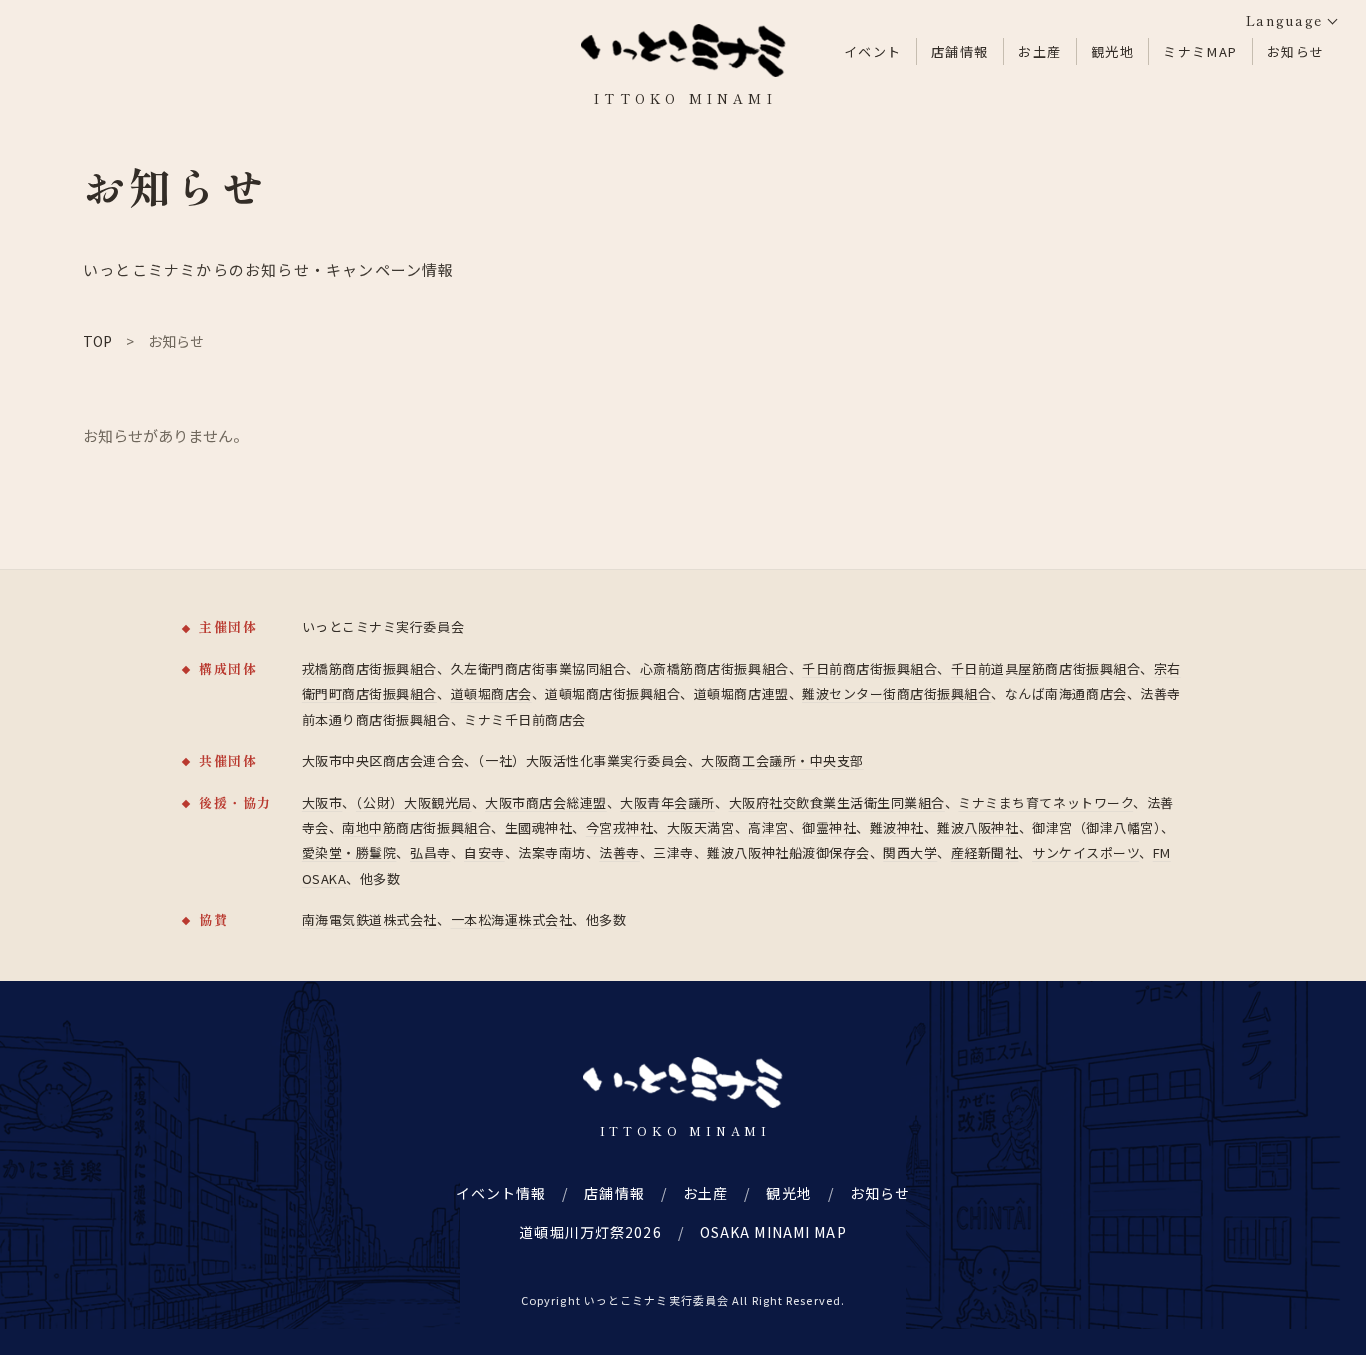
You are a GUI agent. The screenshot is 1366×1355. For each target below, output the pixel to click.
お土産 (1040, 51)
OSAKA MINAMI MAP (773, 1232)
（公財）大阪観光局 (414, 802)
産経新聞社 (985, 852)
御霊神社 (829, 827)
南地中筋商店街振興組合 (416, 827)
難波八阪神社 (977, 827)
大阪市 (322, 802)
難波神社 (897, 827)
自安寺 (484, 852)
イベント (873, 51)
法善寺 (619, 852)
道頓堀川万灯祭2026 (590, 1232)
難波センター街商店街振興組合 (896, 693)
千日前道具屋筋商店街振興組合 (1045, 668)
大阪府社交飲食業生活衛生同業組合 (837, 802)
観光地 (1113, 51)
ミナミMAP (1200, 51)
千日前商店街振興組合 (869, 668)
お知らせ (1296, 51)
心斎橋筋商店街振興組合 (714, 668)
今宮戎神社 (620, 827)
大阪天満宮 (701, 827)
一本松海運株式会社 (512, 919)
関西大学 (910, 852)
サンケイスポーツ (1085, 852)
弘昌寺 (430, 852)
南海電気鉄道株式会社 (369, 919)
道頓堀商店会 (491, 693)
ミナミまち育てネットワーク (1045, 802)
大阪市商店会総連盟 (546, 802)
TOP (97, 341)
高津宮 (768, 827)
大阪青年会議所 (667, 802)
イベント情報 (501, 1193)
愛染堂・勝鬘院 (349, 852)
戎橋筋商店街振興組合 (369, 668)
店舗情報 (960, 51)
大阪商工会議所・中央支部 (782, 760)
